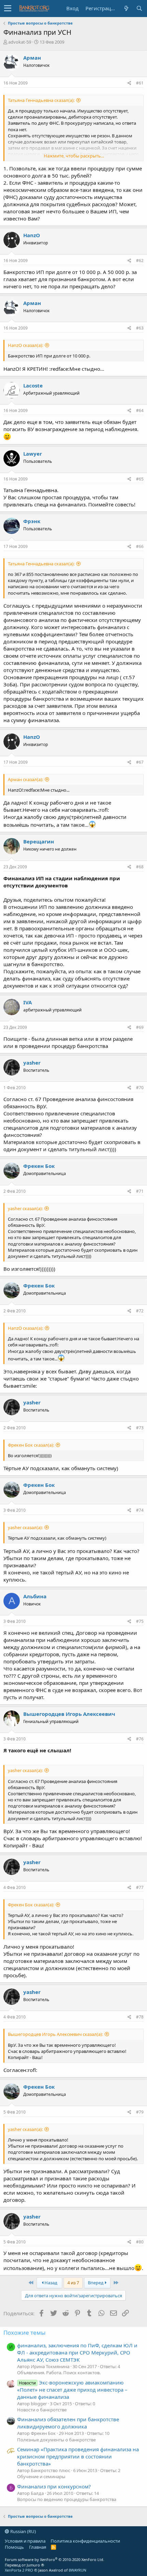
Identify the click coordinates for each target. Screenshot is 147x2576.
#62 (140, 261)
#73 (140, 1428)
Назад (50, 2283)
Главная (38, 2547)
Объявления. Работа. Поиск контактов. (59, 2373)
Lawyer (33, 454)
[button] (8, 9)
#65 (140, 479)
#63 (140, 328)
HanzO (32, 235)
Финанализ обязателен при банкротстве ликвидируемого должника (68, 2423)
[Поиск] (139, 8)
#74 (140, 1510)
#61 (140, 83)
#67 (140, 762)
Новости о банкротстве (42, 2410)
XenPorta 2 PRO (19, 2570)
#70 (140, 1088)
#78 (140, 2017)
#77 (140, 1887)
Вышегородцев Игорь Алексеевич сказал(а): (55, 2034)
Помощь (14, 2547)
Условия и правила (25, 2541)
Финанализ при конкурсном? (54, 2486)
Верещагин (39, 841)
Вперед (96, 2283)
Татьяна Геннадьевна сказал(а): (41, 100)
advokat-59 (20, 42)
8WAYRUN (77, 2570)
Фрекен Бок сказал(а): (31, 1445)
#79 (140, 2112)
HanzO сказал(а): (25, 345)
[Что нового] (126, 8)
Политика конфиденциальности (85, 2541)
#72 (140, 1311)
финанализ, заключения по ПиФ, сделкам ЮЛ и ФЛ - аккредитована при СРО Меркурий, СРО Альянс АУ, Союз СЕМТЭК (77, 2352)
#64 (140, 410)
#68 (140, 867)
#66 (140, 546)
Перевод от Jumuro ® (24, 2565)
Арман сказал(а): (25, 779)
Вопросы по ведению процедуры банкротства (67, 2499)
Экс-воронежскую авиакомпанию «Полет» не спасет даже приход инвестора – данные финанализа (72, 2390)
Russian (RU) (23, 2531)
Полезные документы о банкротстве (56, 2440)
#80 (140, 2242)
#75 (140, 1621)
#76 (140, 1739)
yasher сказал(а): (25, 1208)
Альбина (35, 1596)
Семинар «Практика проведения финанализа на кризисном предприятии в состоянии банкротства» (78, 2456)
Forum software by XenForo (55, 2559)
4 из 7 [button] (73, 2283)
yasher (32, 1063)
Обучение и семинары (41, 2476)
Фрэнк (32, 521)
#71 (140, 1191)
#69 (140, 1027)
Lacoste (33, 385)
